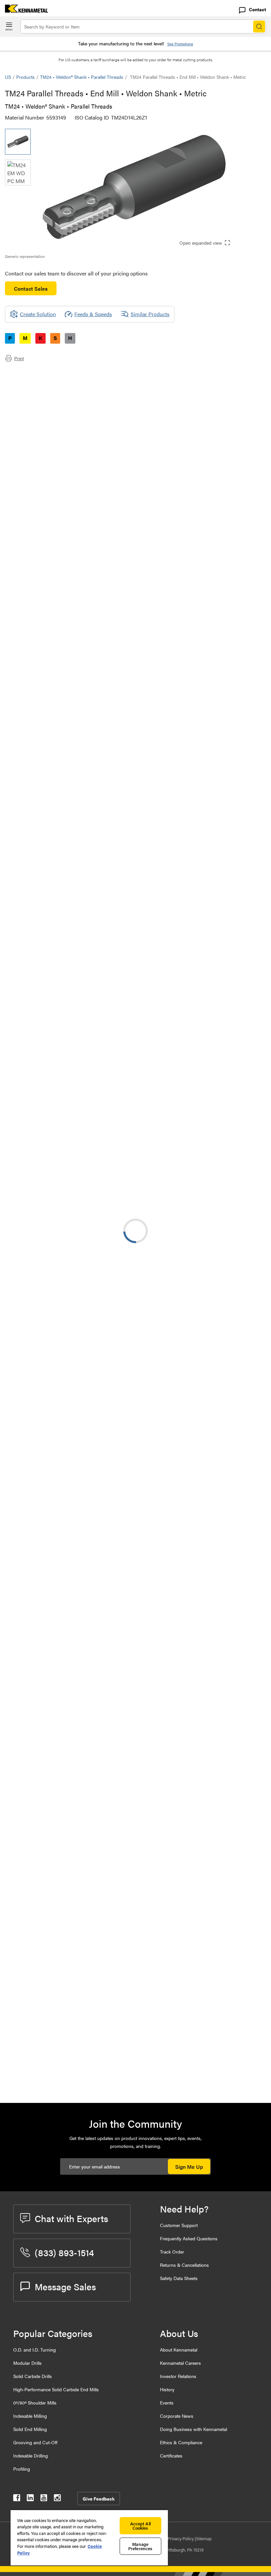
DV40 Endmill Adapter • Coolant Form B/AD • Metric (96, 1433)
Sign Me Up (189, 2167)
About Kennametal (179, 2350)
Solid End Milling (30, 2429)
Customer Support (179, 2225)
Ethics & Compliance (181, 2442)
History (167, 2389)
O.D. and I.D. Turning (35, 2350)
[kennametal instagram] (57, 2499)
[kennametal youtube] (44, 2499)
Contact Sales (31, 289)
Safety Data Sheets (179, 2278)
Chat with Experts (71, 2218)
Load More (135, 1510)
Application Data (37, 381)
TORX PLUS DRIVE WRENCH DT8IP (100, 2033)
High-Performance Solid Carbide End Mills (56, 2389)
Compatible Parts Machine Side (54, 396)
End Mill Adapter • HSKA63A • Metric (93, 1232)
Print (19, 358)
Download (241, 946)
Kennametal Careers (180, 2363)
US (8, 77)
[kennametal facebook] (17, 2499)
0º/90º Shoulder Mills (35, 2403)
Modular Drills (27, 2363)
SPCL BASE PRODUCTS (87, 1112)
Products (25, 77)
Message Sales (65, 2286)
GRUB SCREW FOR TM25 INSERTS (100, 2073)
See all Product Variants (231, 552)
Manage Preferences (140, 2546)
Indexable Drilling (31, 2455)
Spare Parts (31, 412)
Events (167, 2403)
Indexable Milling (30, 2416)
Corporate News (177, 2416)
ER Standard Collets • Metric (91, 1152)
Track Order (172, 2252)
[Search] (259, 26)
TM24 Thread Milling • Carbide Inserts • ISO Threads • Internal (94, 1903)
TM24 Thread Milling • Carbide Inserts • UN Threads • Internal (94, 1583)
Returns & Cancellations (184, 2265)
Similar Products (150, 314)
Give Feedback (99, 2499)
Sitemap (204, 2538)
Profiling (22, 2469)
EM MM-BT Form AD (83, 1353)
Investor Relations (178, 2376)
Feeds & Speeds (93, 314)
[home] (24, 10)
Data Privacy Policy (176, 2538)
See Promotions (180, 44)
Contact (257, 9)
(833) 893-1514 (64, 2252)
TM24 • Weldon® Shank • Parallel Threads (82, 77)
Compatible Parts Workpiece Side (56, 404)
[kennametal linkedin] (30, 2499)
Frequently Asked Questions (189, 2238)
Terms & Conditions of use (183, 946)
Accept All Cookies (140, 2526)
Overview (29, 373)
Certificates (171, 2455)
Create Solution (144, 683)
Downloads (31, 389)
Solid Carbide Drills (33, 2376)
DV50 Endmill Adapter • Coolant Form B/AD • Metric (96, 1473)
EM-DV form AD (77, 1312)
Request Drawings (26, 999)
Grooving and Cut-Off (35, 2442)
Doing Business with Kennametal (194, 2429)
